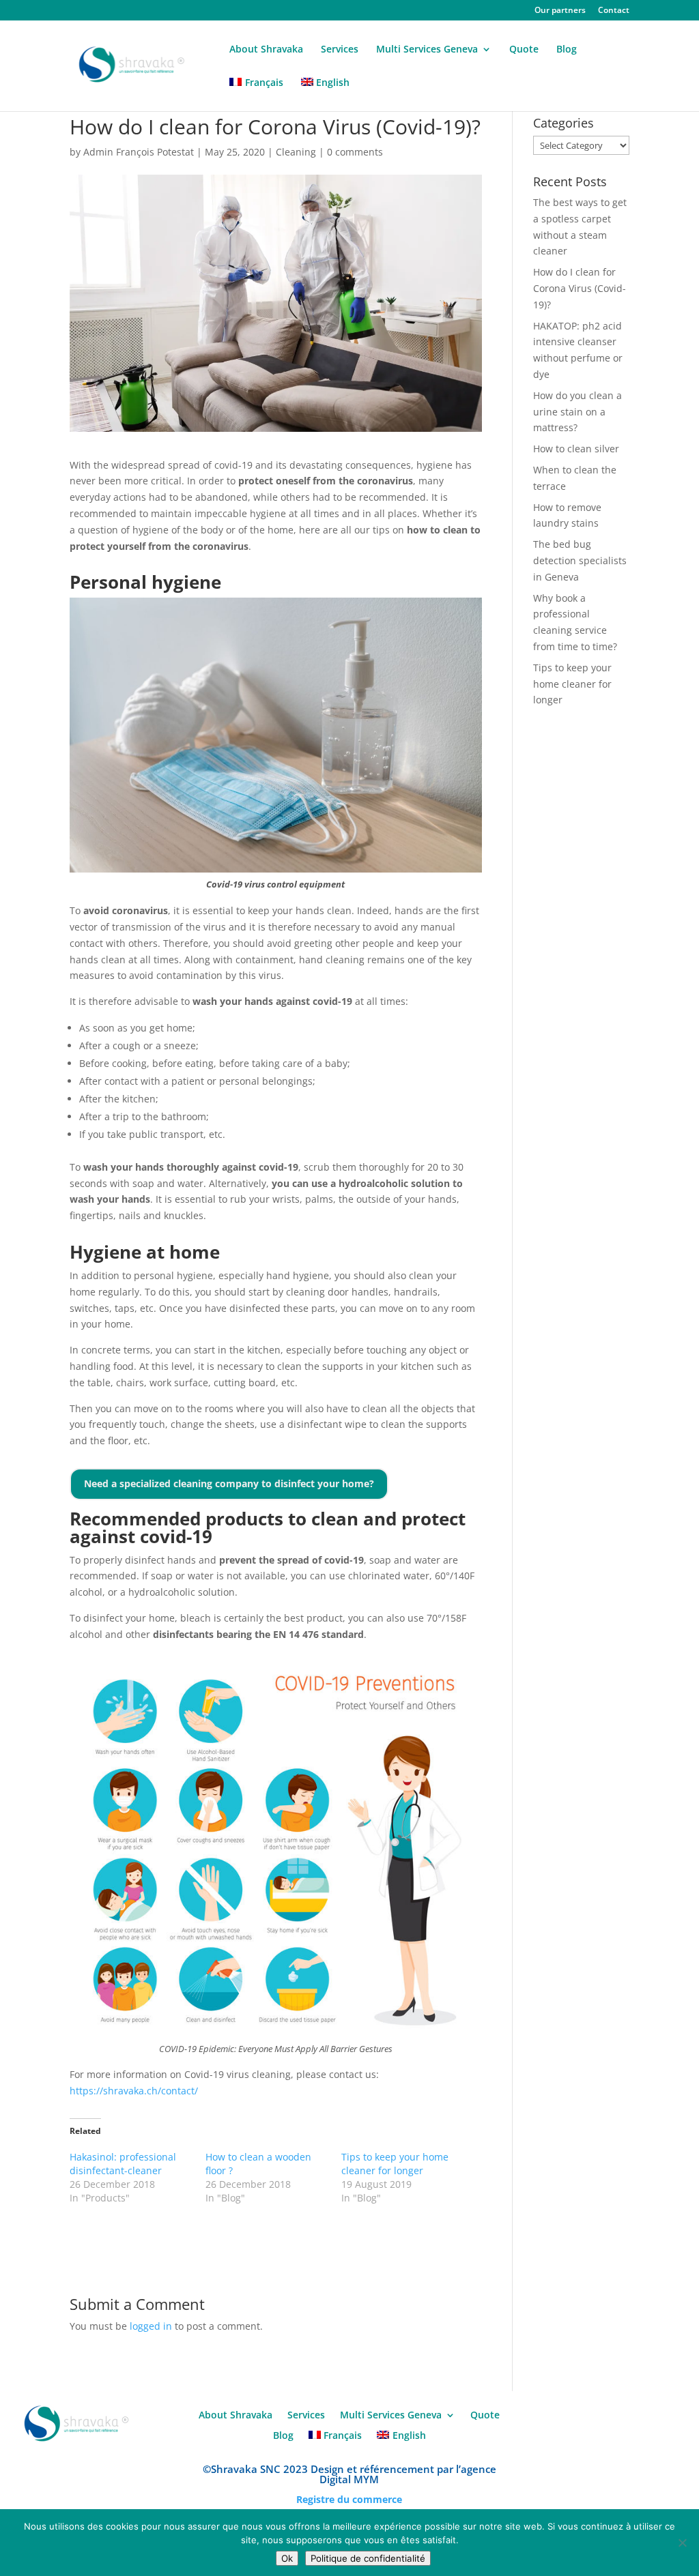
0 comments (355, 152)
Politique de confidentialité (368, 2558)
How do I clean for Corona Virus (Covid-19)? (580, 288)
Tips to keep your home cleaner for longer (395, 2164)
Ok (287, 2558)
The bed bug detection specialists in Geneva (580, 560)
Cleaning (296, 152)
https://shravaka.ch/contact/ (134, 2091)
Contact (614, 11)
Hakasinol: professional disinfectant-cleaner (123, 2164)
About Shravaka (266, 50)
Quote (524, 50)
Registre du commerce (349, 2499)
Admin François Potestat (139, 152)
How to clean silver (576, 449)
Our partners (560, 11)
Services (340, 50)
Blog (567, 50)
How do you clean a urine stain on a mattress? (577, 412)
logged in (151, 2326)
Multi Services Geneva (427, 50)
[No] (682, 2543)
